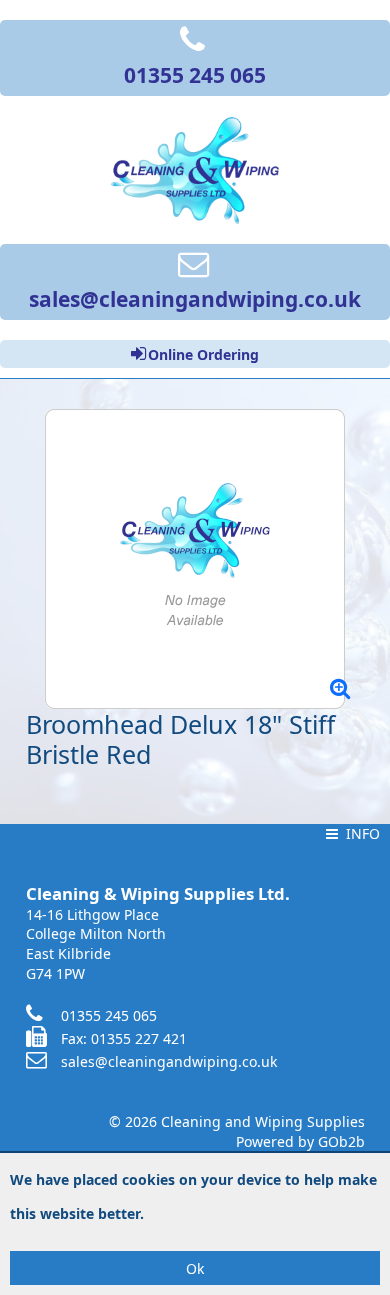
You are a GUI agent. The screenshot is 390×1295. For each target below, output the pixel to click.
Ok (195, 1268)
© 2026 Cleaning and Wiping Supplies (237, 1121)
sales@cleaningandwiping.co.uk (169, 1061)
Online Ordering (203, 354)
